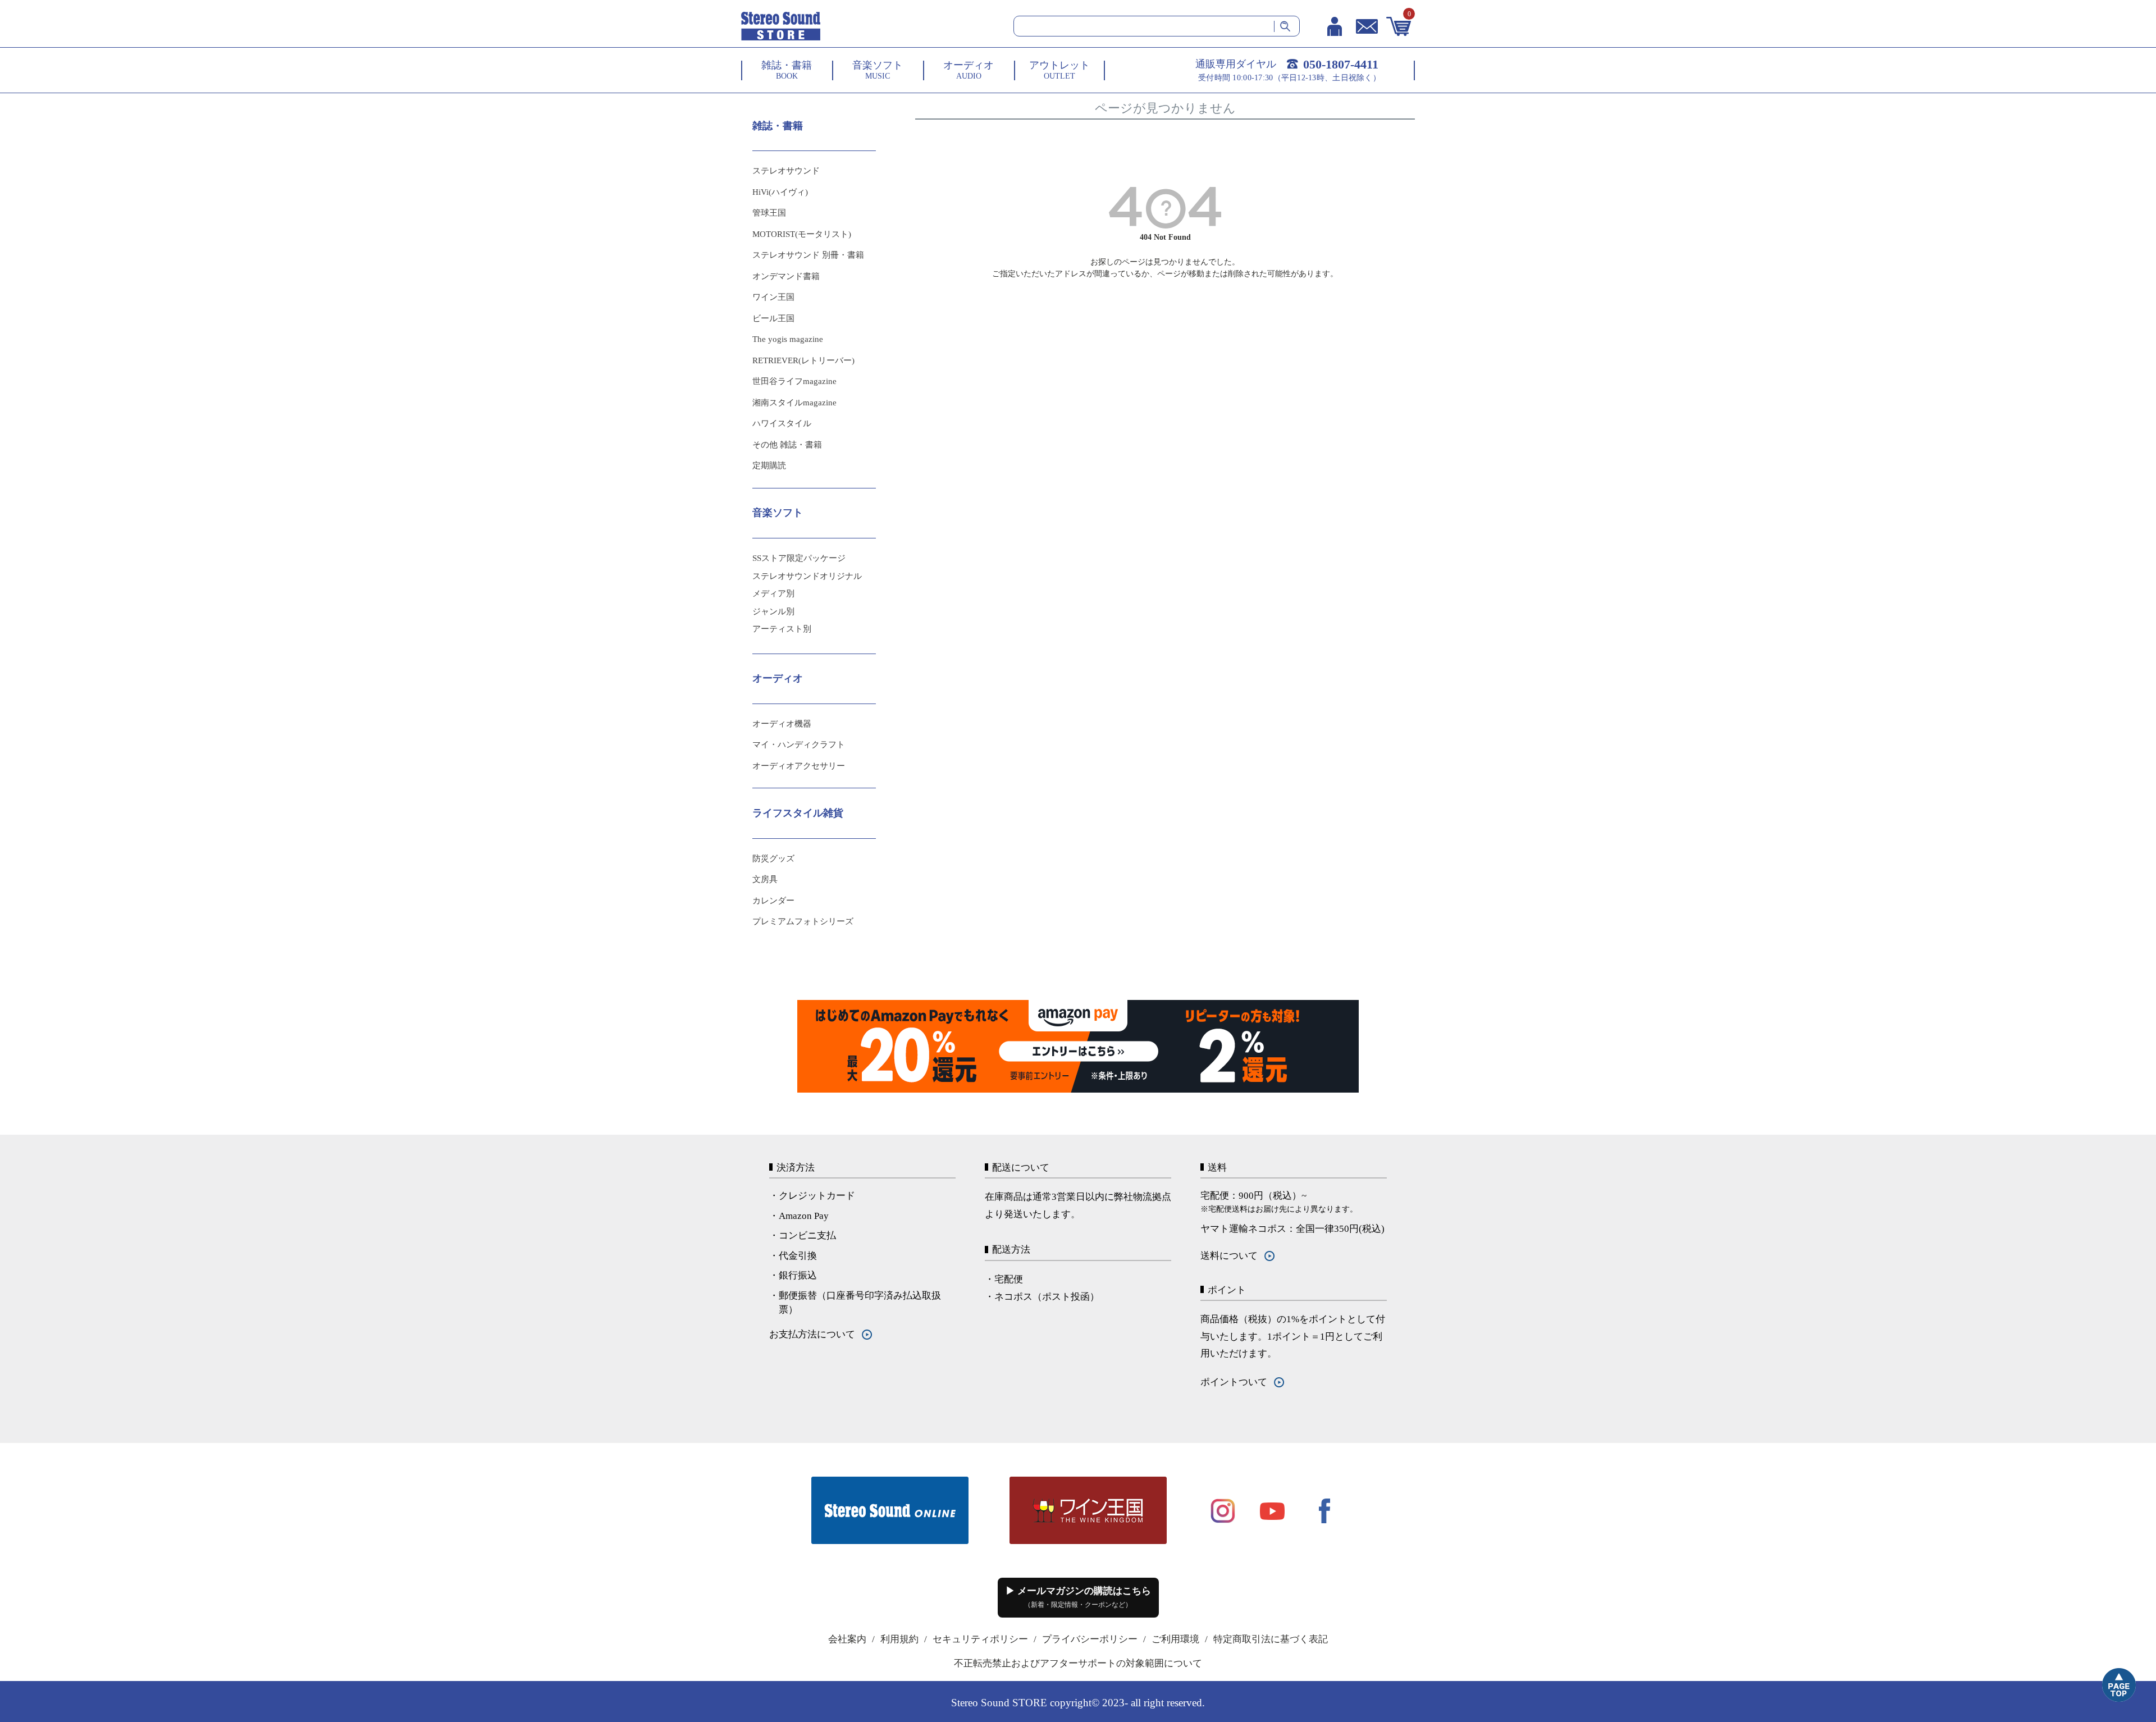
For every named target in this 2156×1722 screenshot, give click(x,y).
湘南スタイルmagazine (794, 403)
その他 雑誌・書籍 (787, 445)
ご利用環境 (1175, 1639)
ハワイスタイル (782, 423)
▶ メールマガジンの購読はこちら (1078, 1597)
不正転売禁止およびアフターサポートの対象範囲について (1078, 1663)
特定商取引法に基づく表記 (1271, 1639)
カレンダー (773, 901)
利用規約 (899, 1639)
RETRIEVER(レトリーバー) (803, 360)
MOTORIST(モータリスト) (802, 234)
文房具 (765, 879)
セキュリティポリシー (980, 1639)
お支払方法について (812, 1334)
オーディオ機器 (782, 724)
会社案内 (847, 1639)
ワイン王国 (773, 297)
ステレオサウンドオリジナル (807, 576)
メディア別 (773, 593)
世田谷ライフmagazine (794, 381)
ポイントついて (1234, 1382)
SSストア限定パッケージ (799, 558)
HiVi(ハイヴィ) (780, 192)
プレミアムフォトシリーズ (803, 921)
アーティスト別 (782, 629)
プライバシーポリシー (1090, 1639)
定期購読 (769, 465)
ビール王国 (773, 318)
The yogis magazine (788, 339)
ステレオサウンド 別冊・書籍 (808, 255)
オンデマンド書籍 (786, 276)
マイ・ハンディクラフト (799, 744)
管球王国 (769, 213)
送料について (1229, 1256)
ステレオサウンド (786, 171)
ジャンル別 (773, 611)
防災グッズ (773, 858)
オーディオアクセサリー (799, 766)
